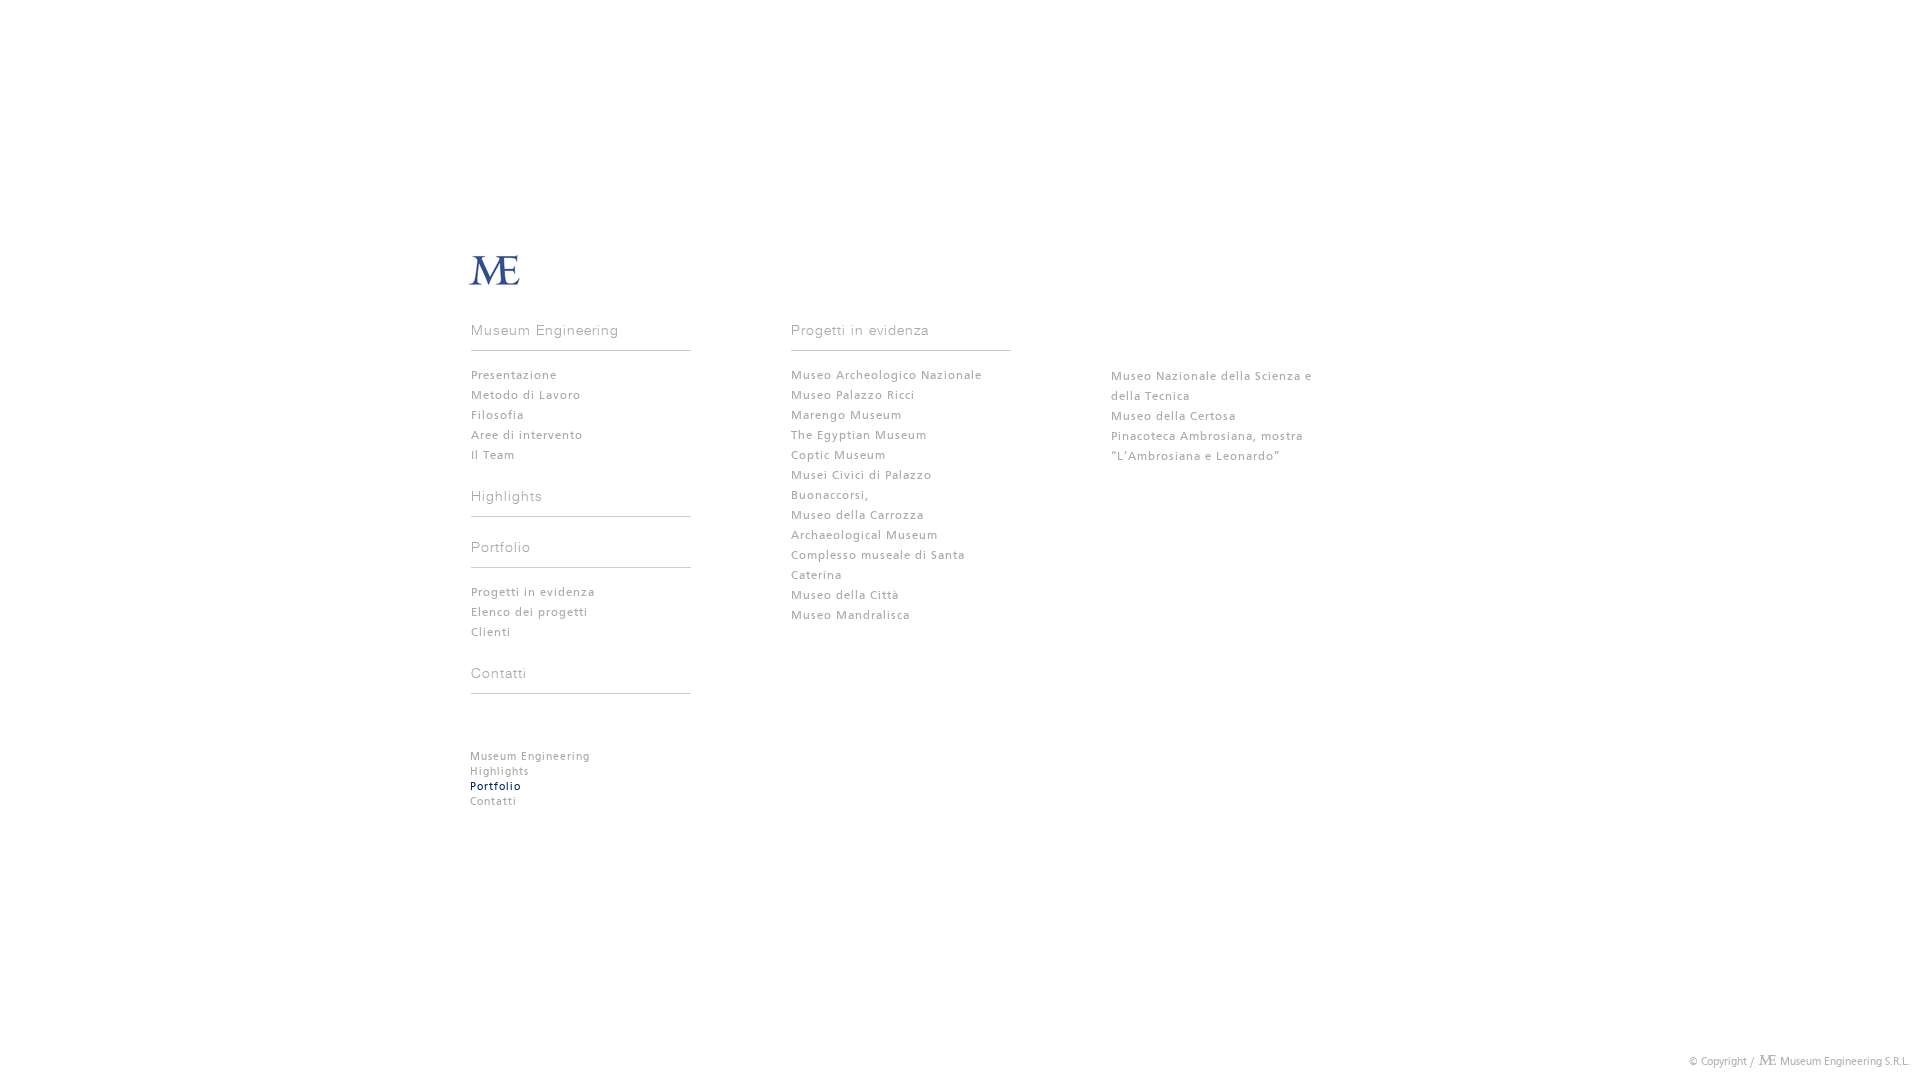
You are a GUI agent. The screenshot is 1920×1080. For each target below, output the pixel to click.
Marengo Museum (846, 416)
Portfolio (501, 546)
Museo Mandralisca (850, 616)
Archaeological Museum (864, 536)
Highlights (507, 495)
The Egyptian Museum (859, 436)
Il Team (493, 456)
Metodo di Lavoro (526, 396)
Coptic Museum (838, 456)
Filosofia (497, 416)
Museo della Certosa (1173, 417)
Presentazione (514, 376)
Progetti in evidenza (533, 593)
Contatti (499, 672)
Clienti (491, 633)
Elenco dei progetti (529, 613)
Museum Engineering (545, 329)
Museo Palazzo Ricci (853, 396)
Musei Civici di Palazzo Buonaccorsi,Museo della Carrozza (861, 496)
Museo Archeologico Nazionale (886, 376)
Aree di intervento (527, 436)
